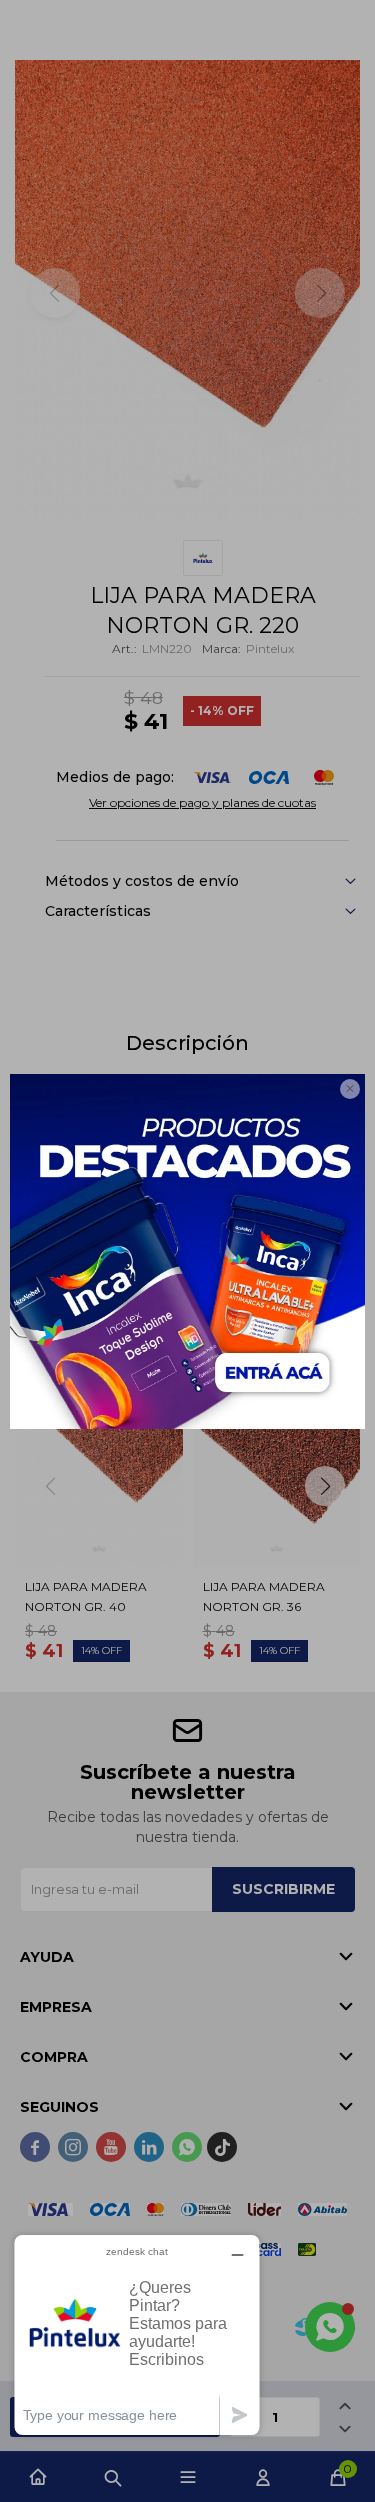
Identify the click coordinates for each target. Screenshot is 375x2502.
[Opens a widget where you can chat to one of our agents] (137, 2334)
